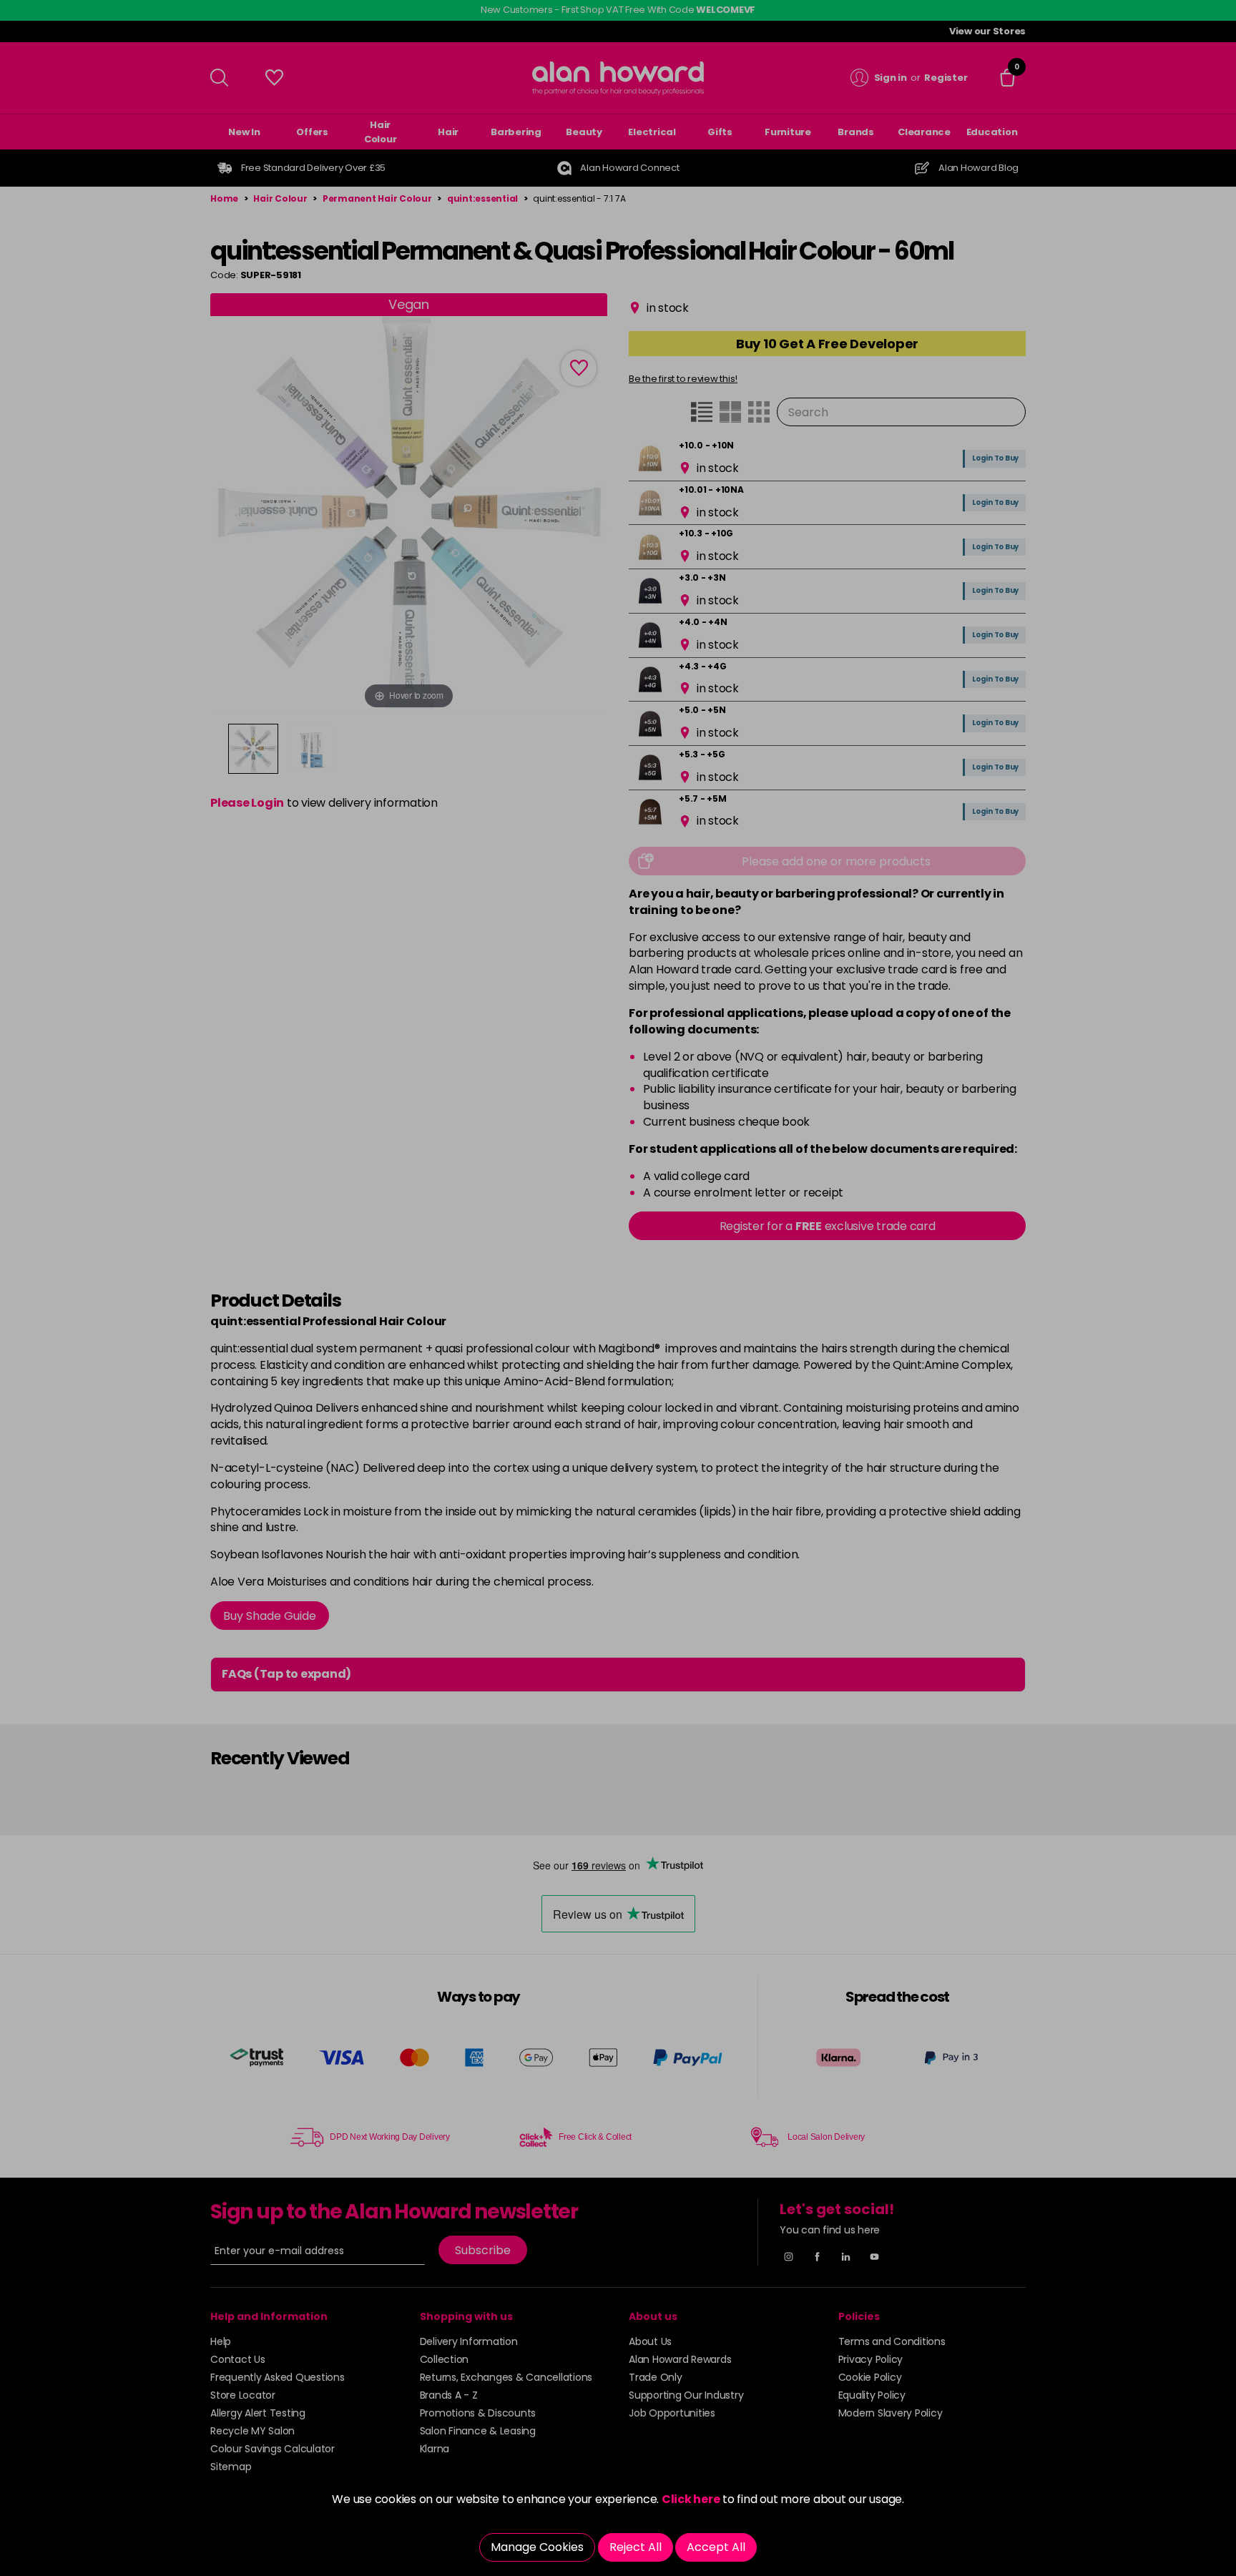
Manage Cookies (537, 2547)
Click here (691, 2499)
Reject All (636, 2547)
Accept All (716, 2547)
